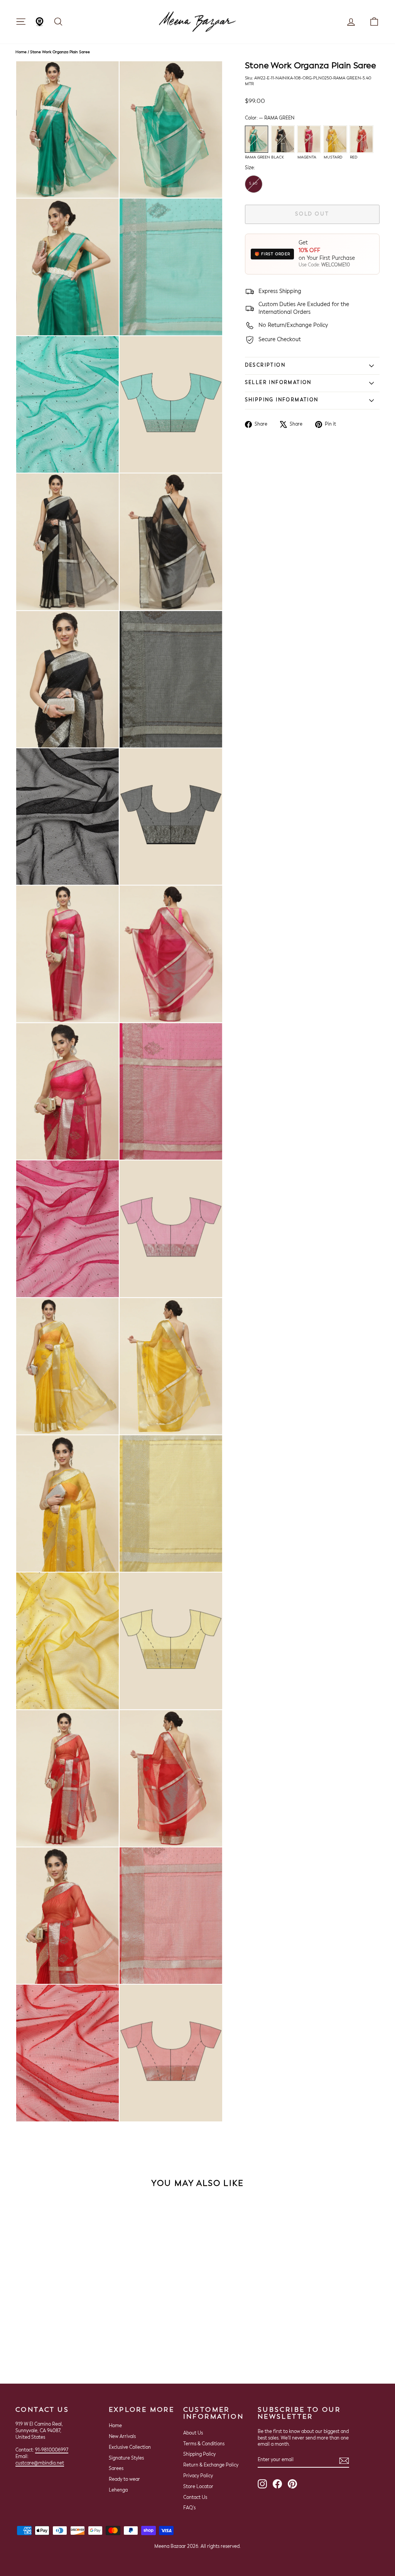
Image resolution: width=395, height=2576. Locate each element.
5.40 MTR (253, 187)
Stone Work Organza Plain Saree (60, 52)
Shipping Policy (199, 2455)
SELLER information (278, 383)
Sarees (116, 2469)
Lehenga (118, 2490)
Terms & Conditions (204, 2444)
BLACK (283, 139)
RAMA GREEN (257, 139)
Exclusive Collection (130, 2448)
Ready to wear (124, 2480)
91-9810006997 (52, 2450)
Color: (270, 118)
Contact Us (195, 2498)
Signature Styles (126, 2458)
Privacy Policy (198, 2476)
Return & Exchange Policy (211, 2465)
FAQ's (189, 2508)
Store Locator (198, 2487)
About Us (193, 2433)
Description (265, 365)
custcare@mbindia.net (40, 2463)
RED (361, 139)
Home (21, 52)
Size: (250, 168)
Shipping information (282, 400)
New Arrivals (122, 2437)
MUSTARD (335, 139)
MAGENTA (309, 139)
